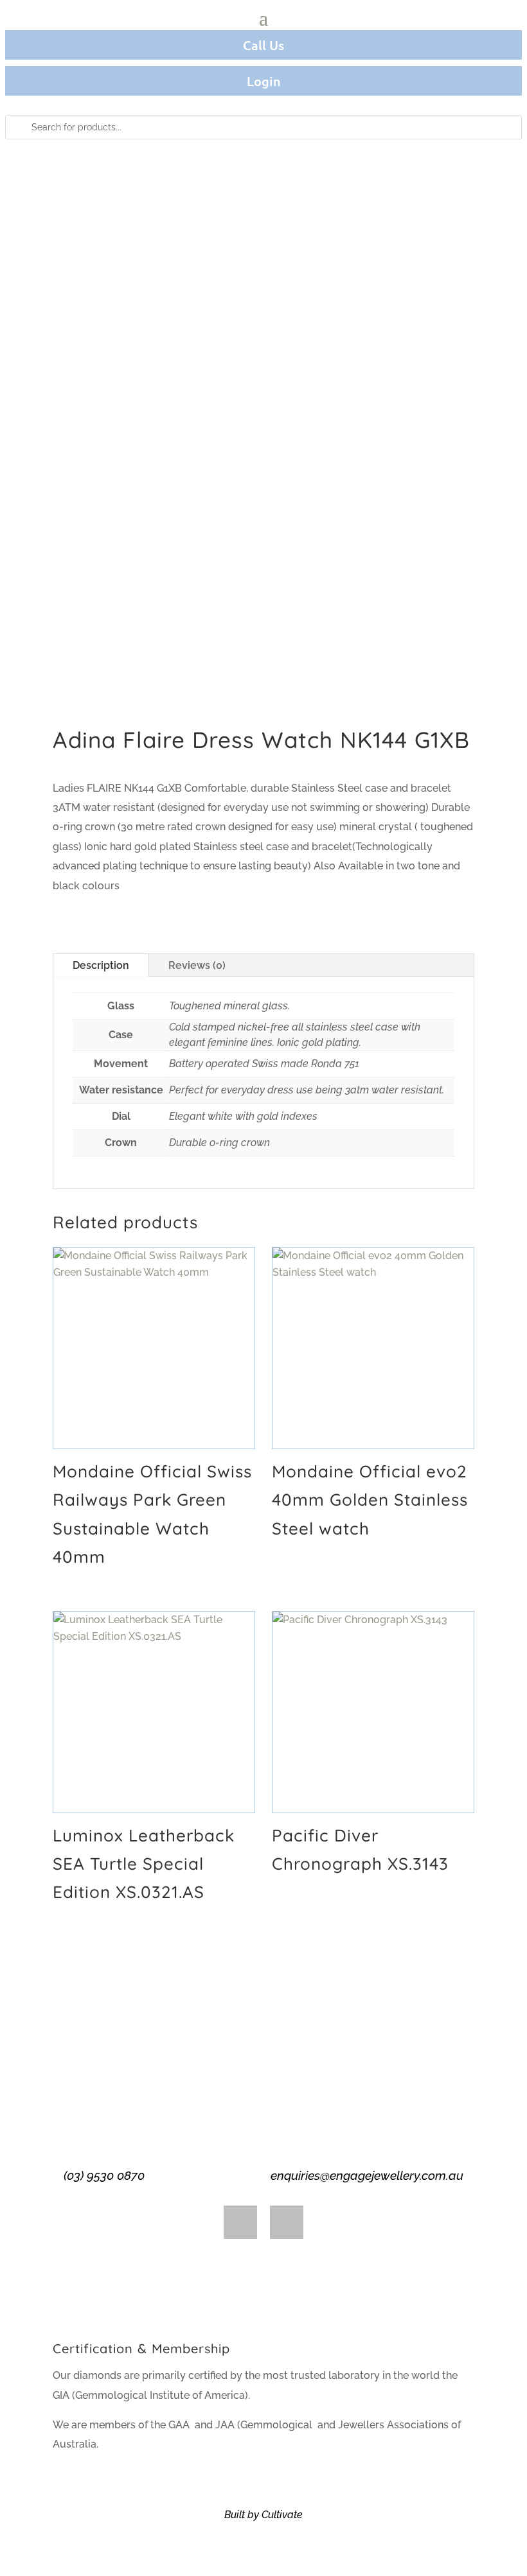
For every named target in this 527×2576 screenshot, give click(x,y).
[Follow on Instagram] (287, 2222)
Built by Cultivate (263, 2515)
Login (264, 81)
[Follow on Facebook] (240, 2222)
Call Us (263, 45)
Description (101, 965)
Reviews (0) (197, 965)
